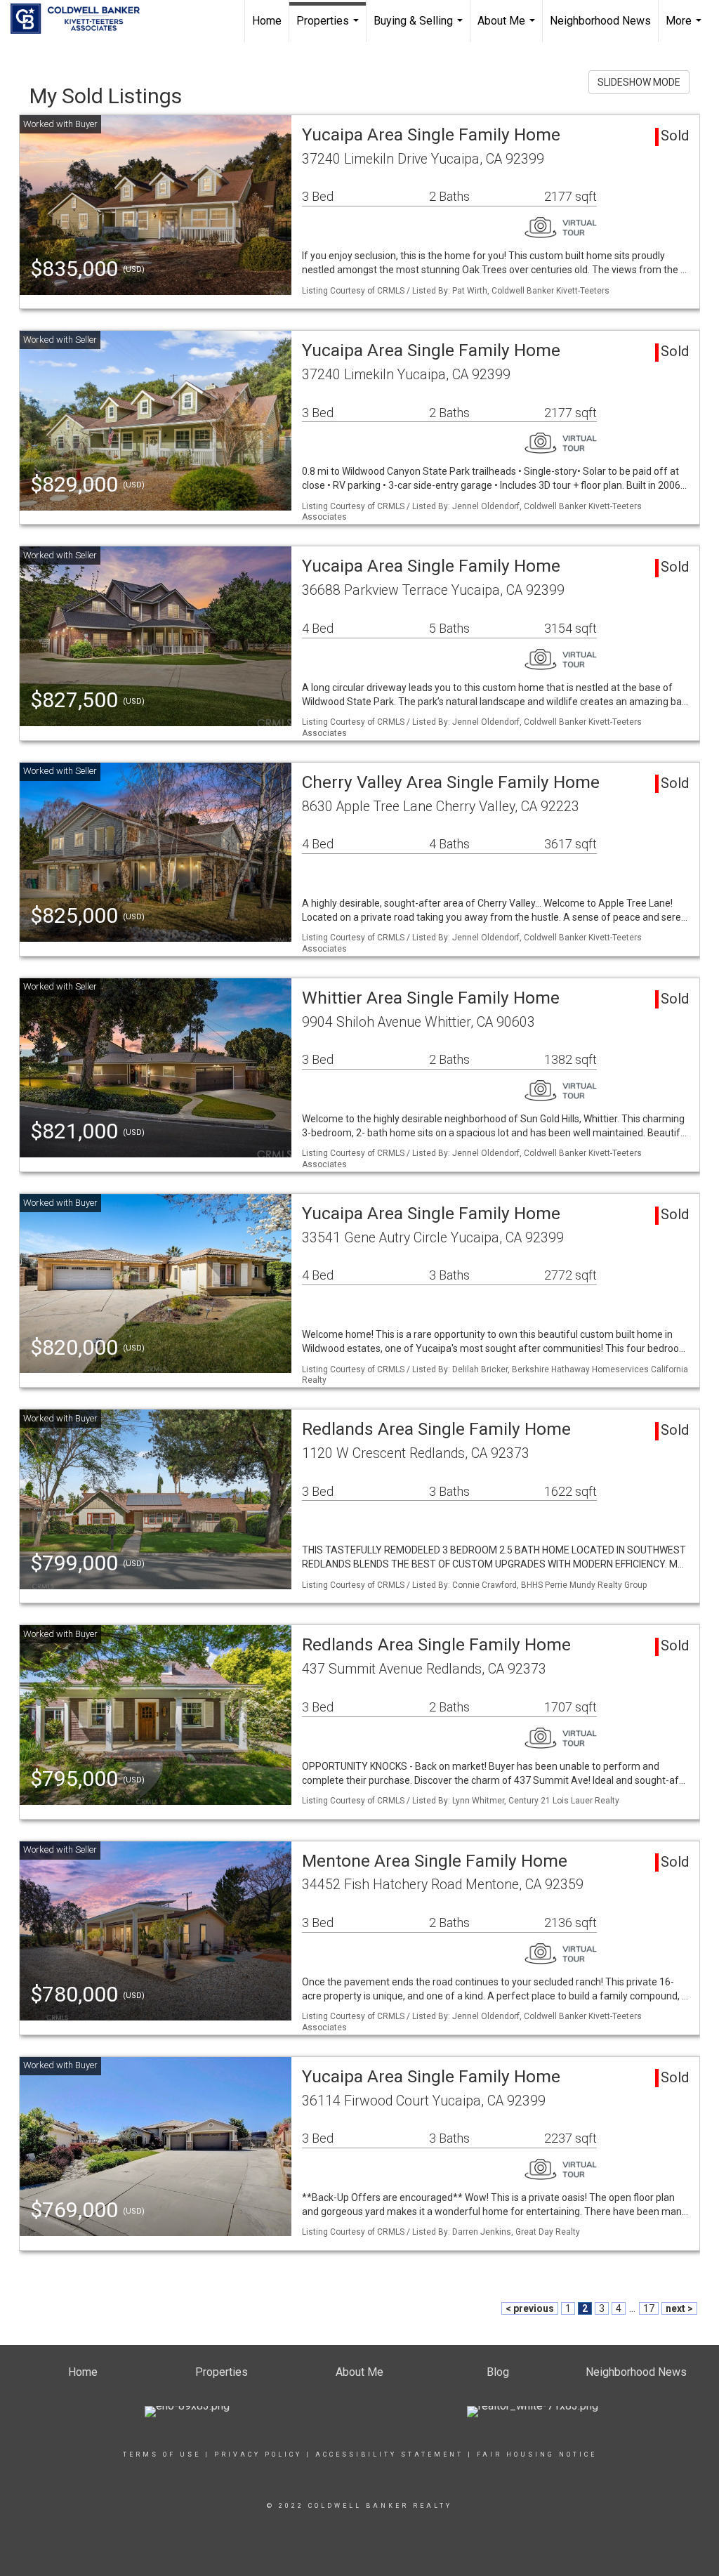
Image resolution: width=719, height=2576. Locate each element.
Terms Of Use (162, 2455)
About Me (508, 28)
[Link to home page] (82, 19)
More (685, 28)
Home (267, 21)
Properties (329, 28)
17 (649, 2308)
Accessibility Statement (389, 2455)
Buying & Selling (420, 28)
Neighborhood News (600, 21)
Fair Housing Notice (537, 2455)
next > (679, 2308)
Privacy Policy (258, 2455)
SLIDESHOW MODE (639, 82)
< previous (530, 2308)
